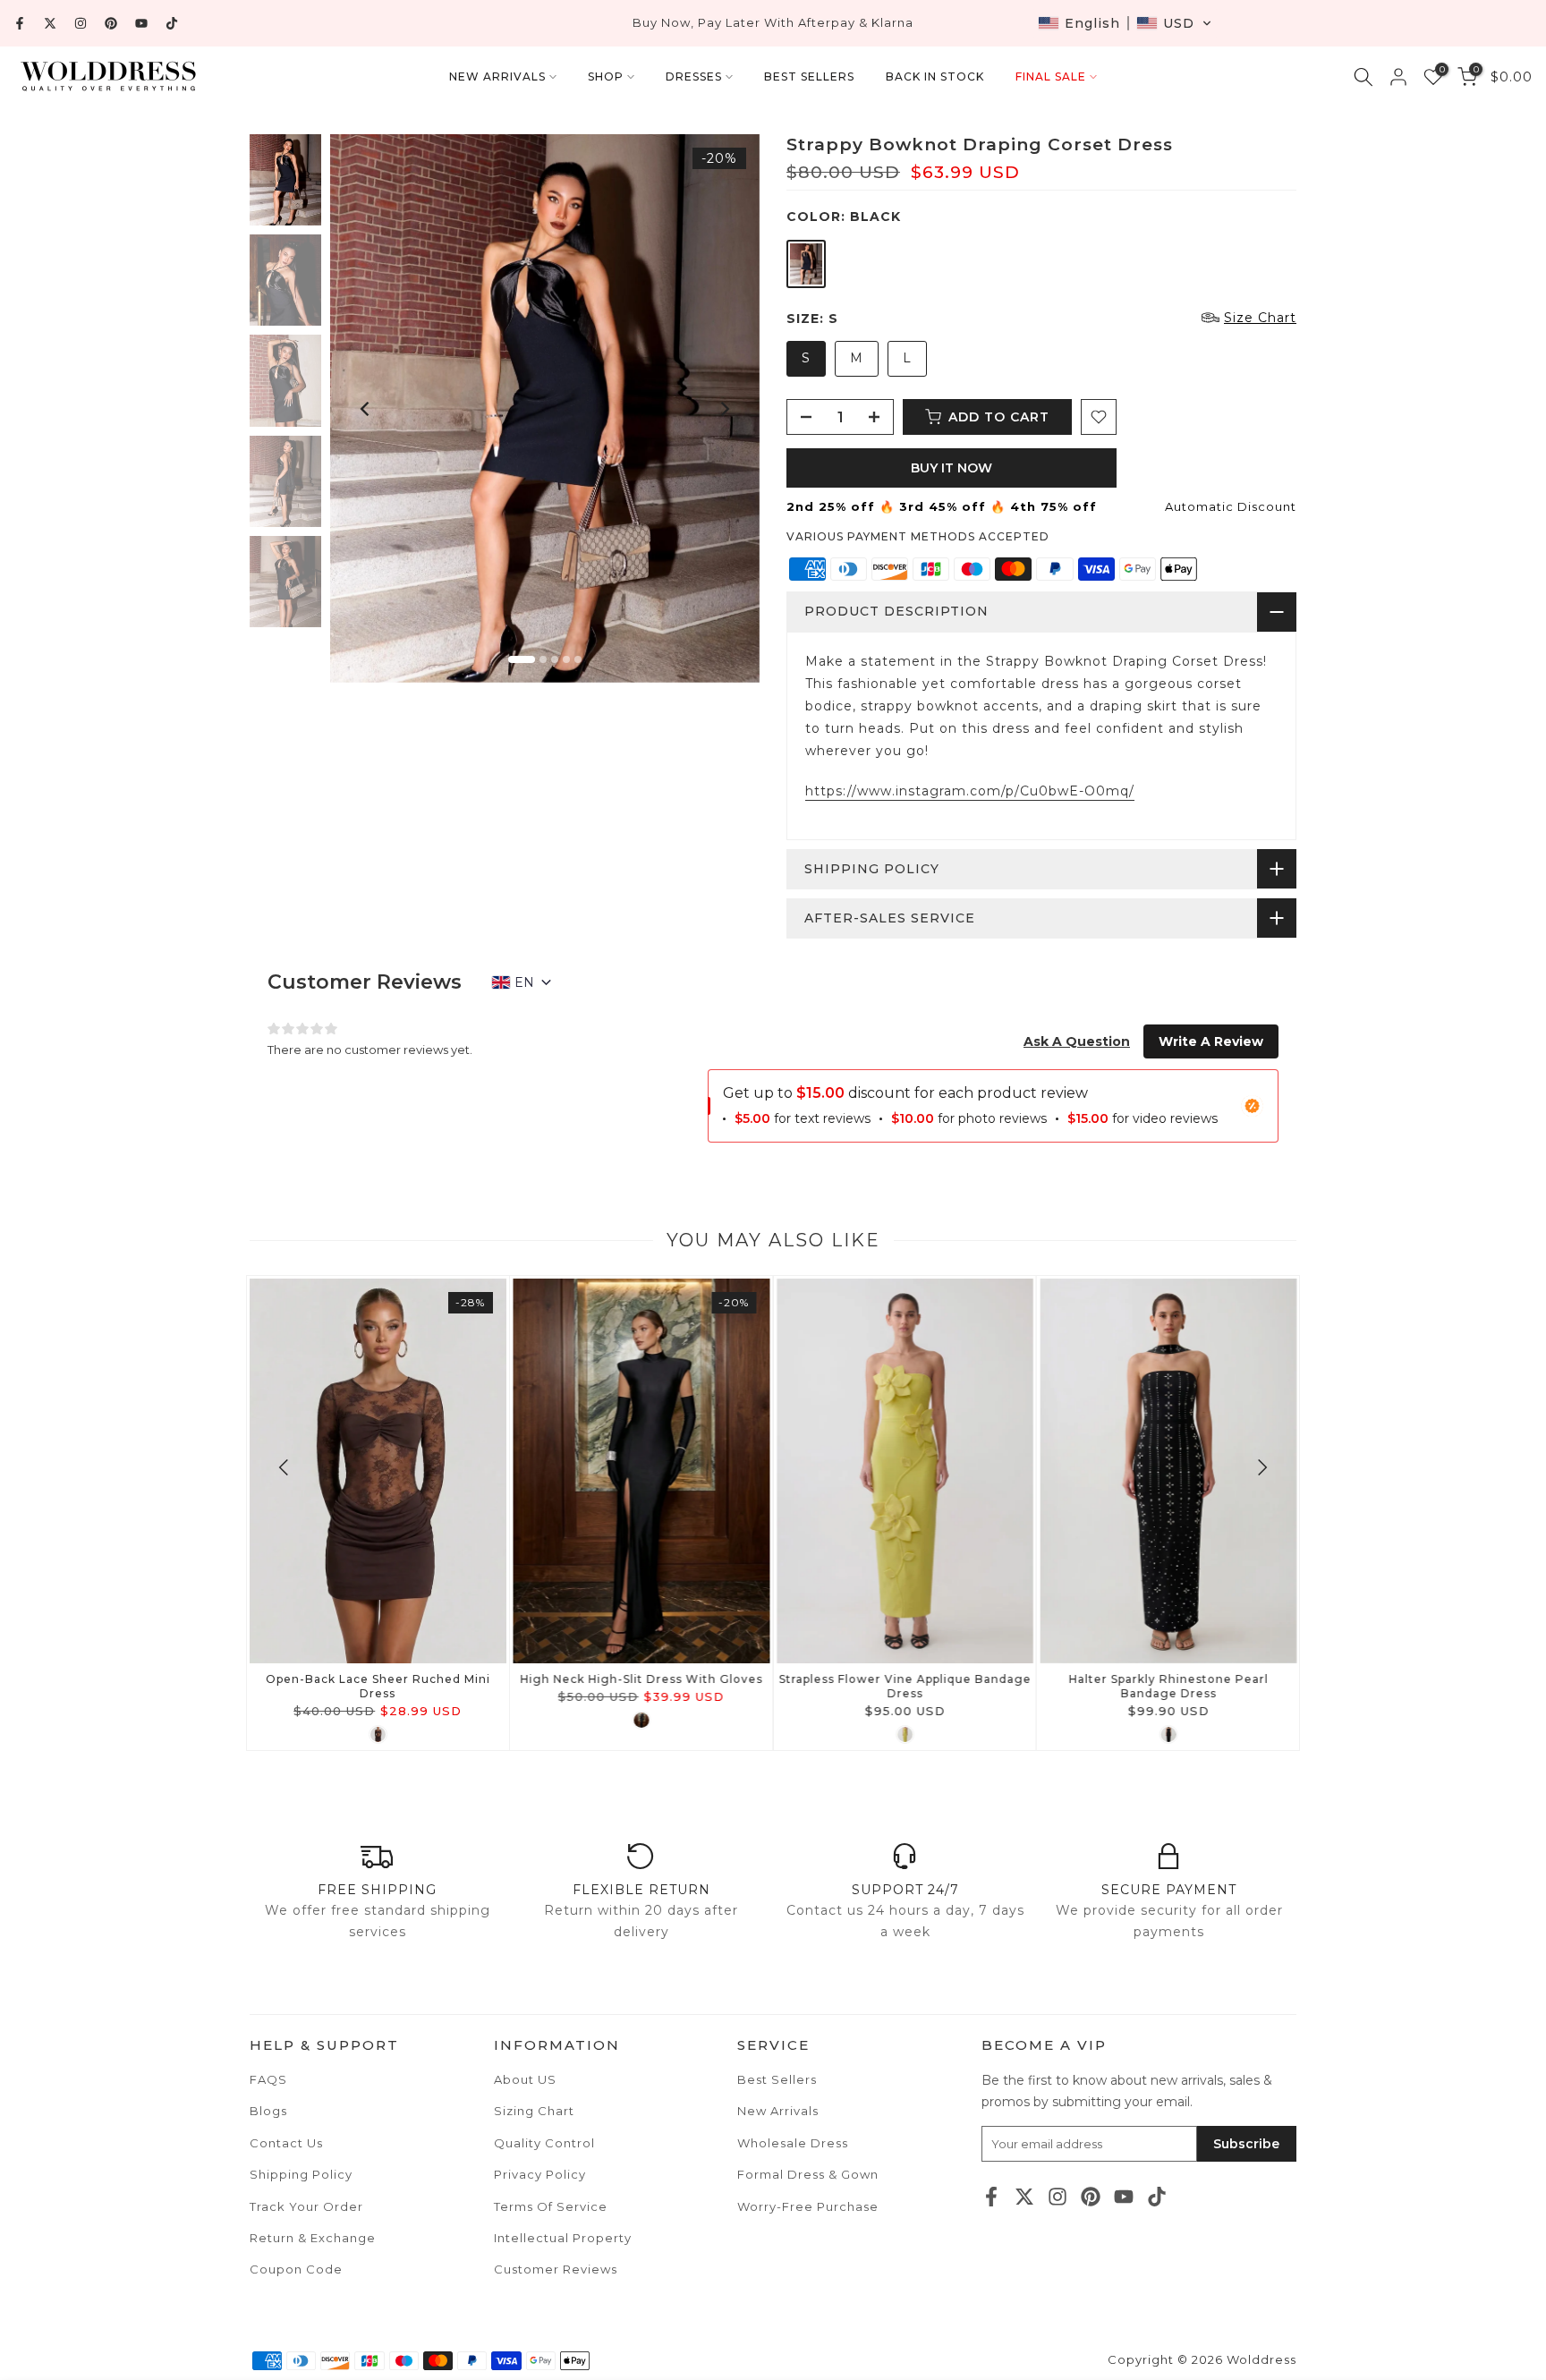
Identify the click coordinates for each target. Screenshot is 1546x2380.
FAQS (268, 2079)
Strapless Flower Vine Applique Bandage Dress (905, 1686)
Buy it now (951, 468)
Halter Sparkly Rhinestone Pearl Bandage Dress (1168, 1686)
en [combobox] (524, 982)
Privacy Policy (540, 2174)
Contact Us (286, 2143)
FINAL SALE (1051, 76)
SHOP (606, 76)
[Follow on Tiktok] (172, 23)
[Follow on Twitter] (50, 23)
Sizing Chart (534, 2111)
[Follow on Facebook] (20, 23)
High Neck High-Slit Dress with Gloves (641, 1679)
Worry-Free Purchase (808, 2206)
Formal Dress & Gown (808, 2174)
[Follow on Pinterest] (111, 23)
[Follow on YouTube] (141, 23)
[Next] (724, 409)
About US (525, 2079)
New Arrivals (778, 2111)
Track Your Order (306, 2206)
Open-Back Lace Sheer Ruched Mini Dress (378, 1686)
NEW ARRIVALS (497, 76)
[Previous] (366, 409)
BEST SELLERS (809, 76)
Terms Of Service (551, 2206)
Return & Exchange (313, 2238)
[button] (1125, 23)
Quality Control (544, 2143)
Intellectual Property (563, 2238)
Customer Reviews (556, 2269)
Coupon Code (296, 2269)
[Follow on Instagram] (81, 23)
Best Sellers (777, 2079)
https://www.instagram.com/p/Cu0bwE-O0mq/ (970, 791)
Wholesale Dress (793, 2143)
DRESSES (694, 76)
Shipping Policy (301, 2174)
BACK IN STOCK (935, 76)
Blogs (268, 2111)
